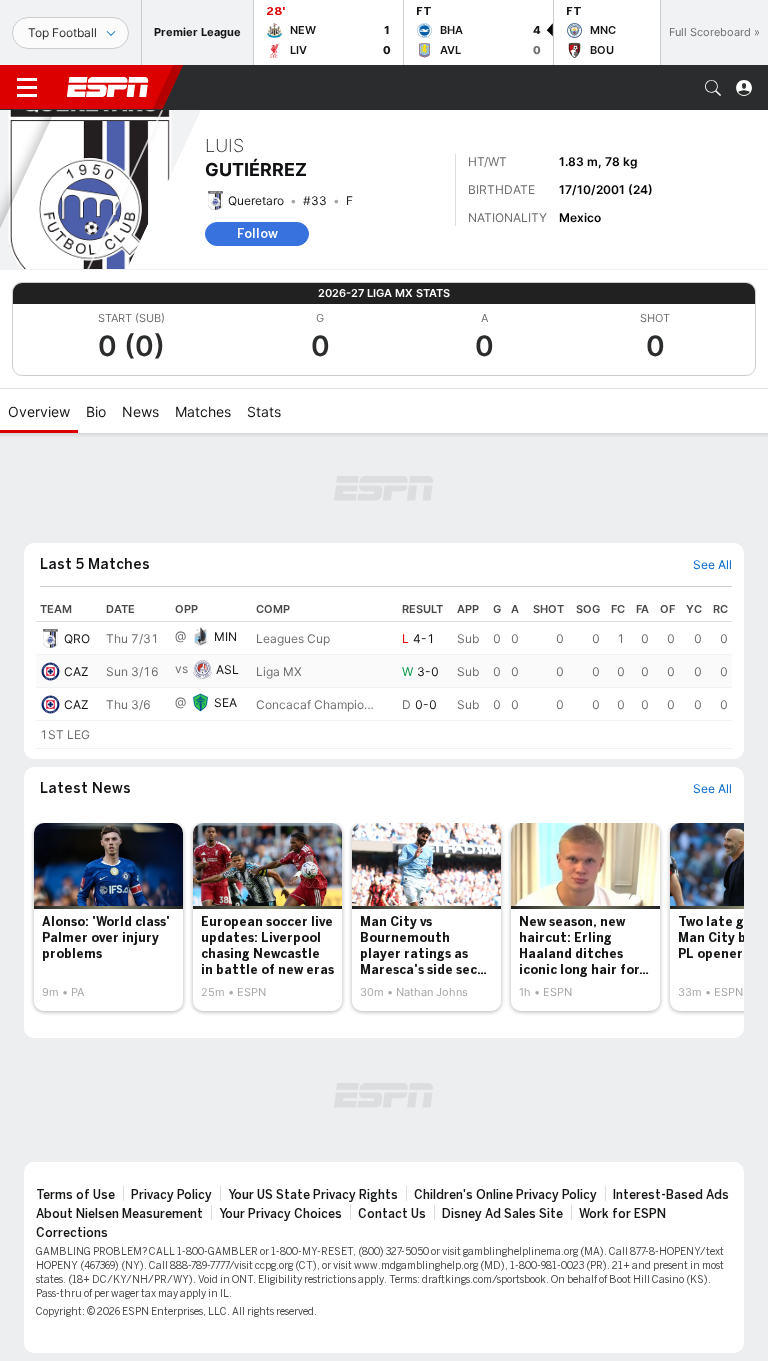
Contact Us (392, 1214)
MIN (225, 636)
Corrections (72, 1233)
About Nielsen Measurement (119, 1214)
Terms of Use (75, 1195)
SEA (225, 702)
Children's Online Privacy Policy (505, 1195)
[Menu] (27, 88)
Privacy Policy (171, 1195)
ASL (227, 669)
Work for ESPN (622, 1214)
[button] (713, 88)
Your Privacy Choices (280, 1214)
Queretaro (256, 200)
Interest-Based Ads (671, 1195)
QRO (77, 638)
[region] (384, 673)
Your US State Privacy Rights (313, 1195)
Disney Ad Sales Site (502, 1214)
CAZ (76, 671)
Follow (257, 233)
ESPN (108, 87)
